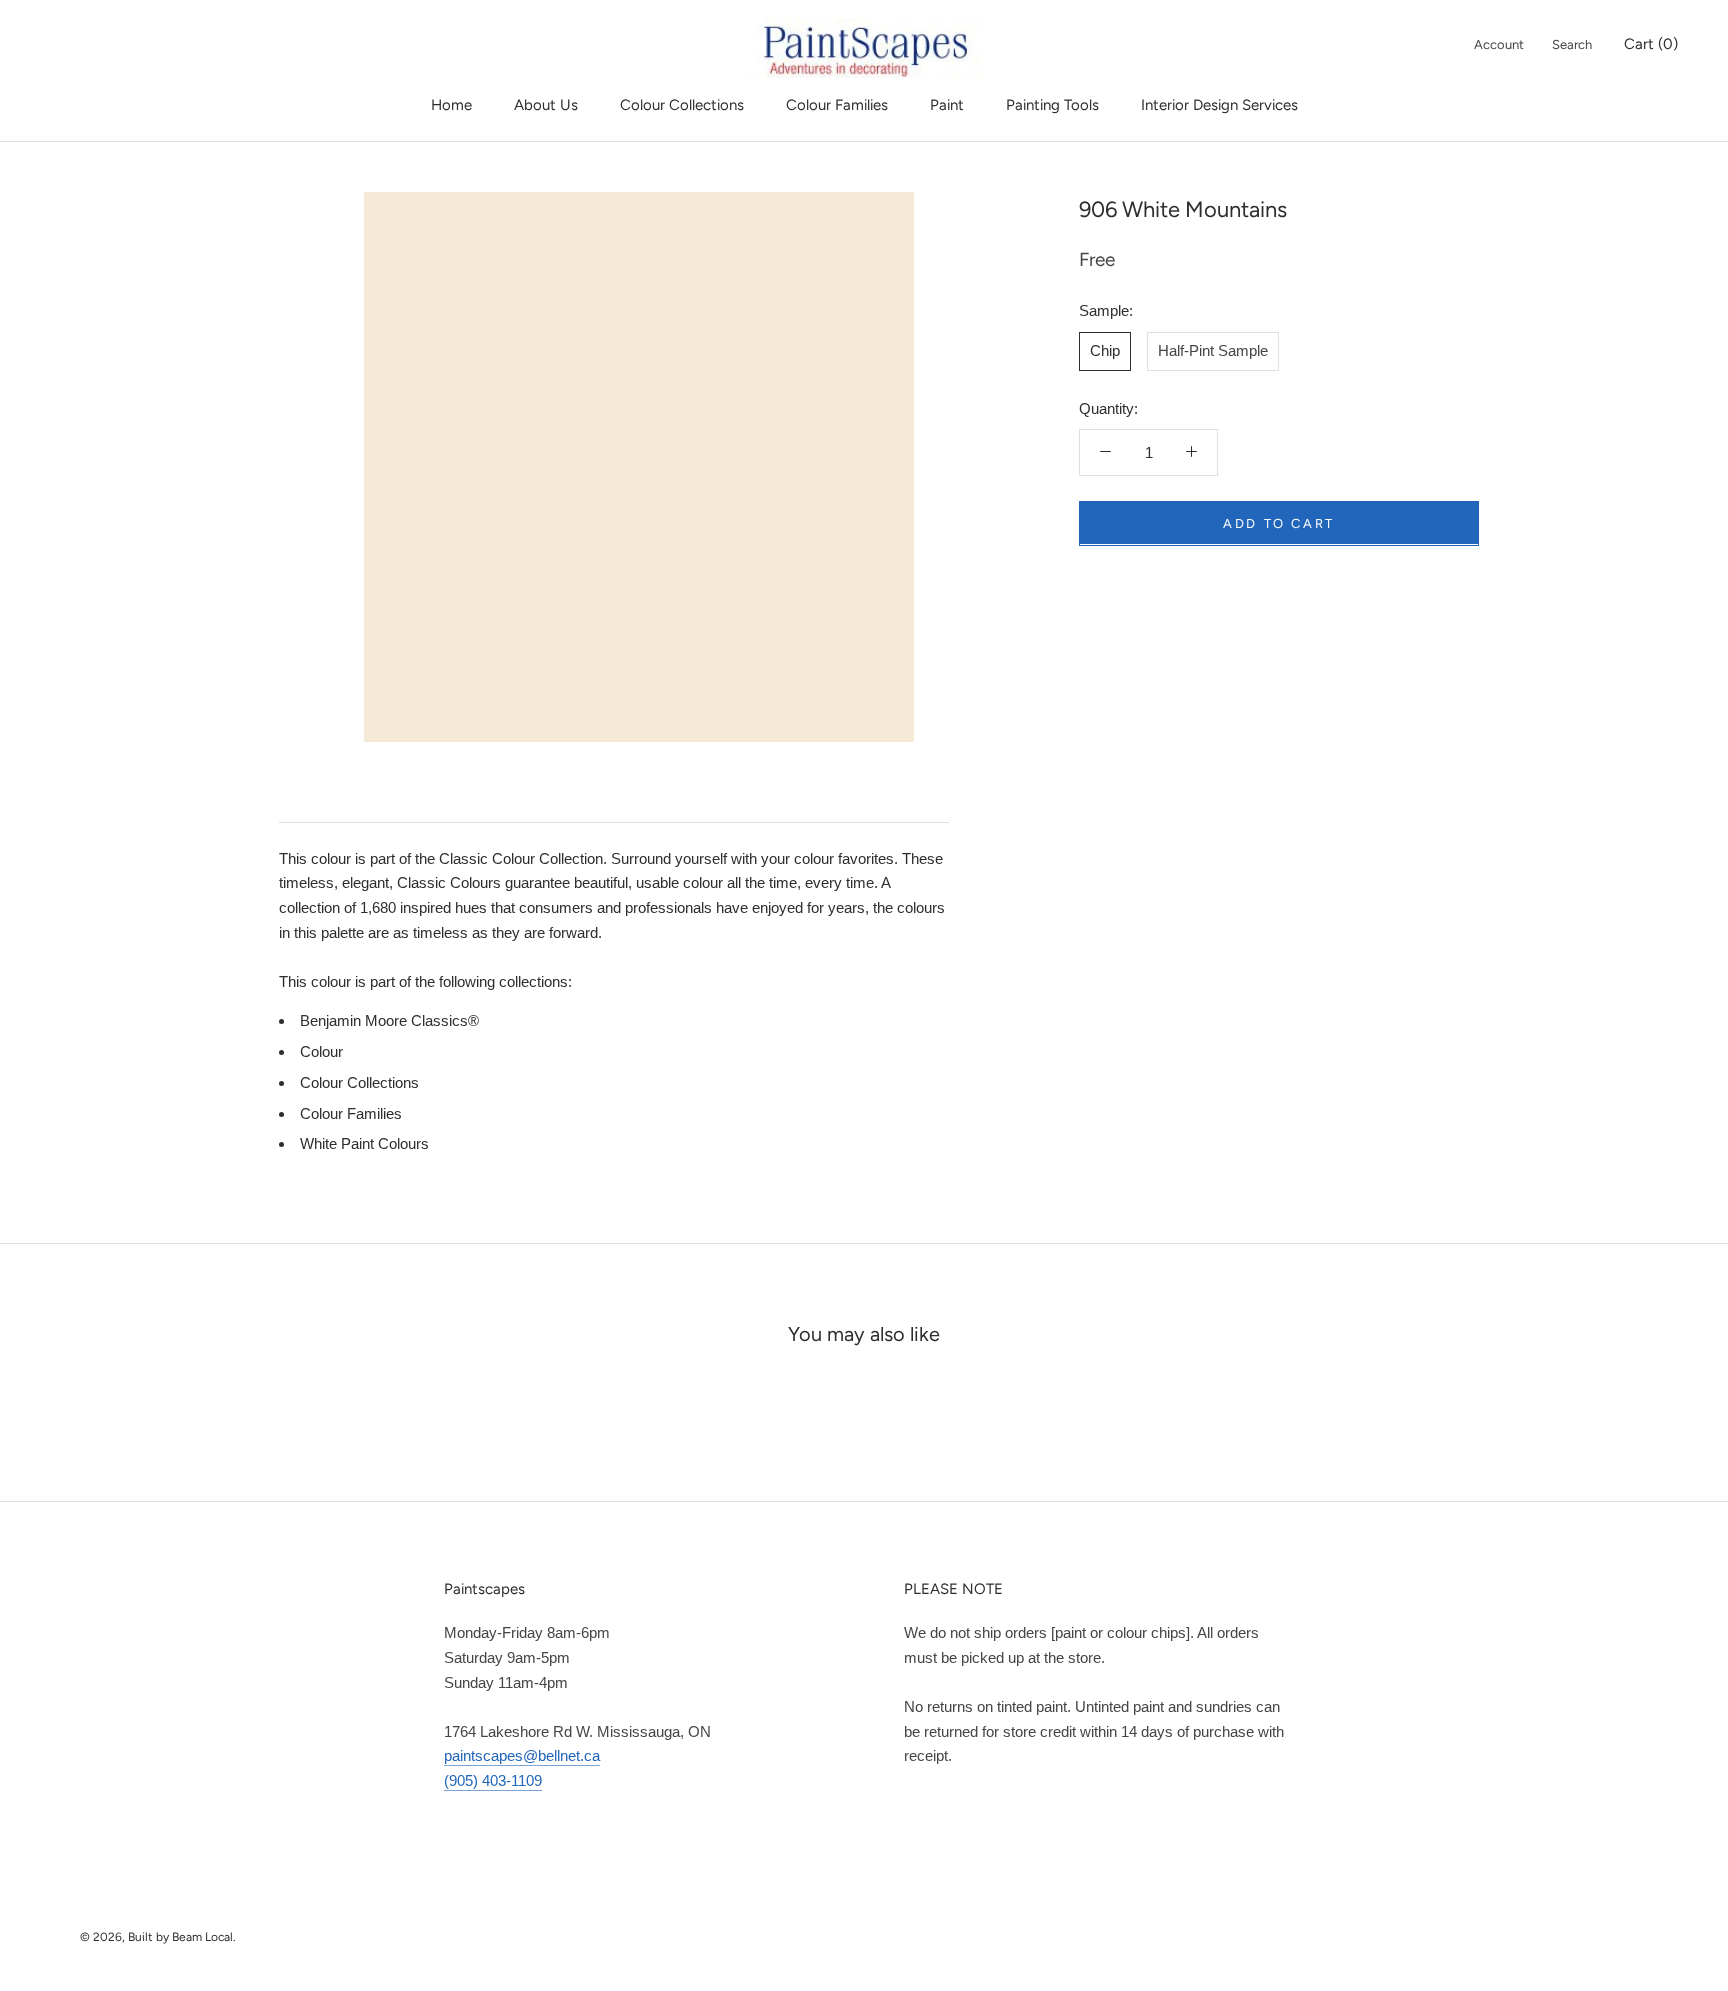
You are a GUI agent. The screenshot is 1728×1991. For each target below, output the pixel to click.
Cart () (1651, 44)
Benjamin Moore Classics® (389, 1020)
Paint (947, 105)
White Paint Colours (364, 1143)
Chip (1105, 349)
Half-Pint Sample (1213, 349)
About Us (546, 105)
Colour (321, 1051)
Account (1499, 44)
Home (451, 105)
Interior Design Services (1219, 105)
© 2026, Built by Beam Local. (158, 1937)
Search (1572, 44)
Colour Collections (682, 105)
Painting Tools (1052, 105)
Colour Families (837, 105)
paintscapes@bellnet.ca (522, 1755)
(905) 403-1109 (493, 1780)
